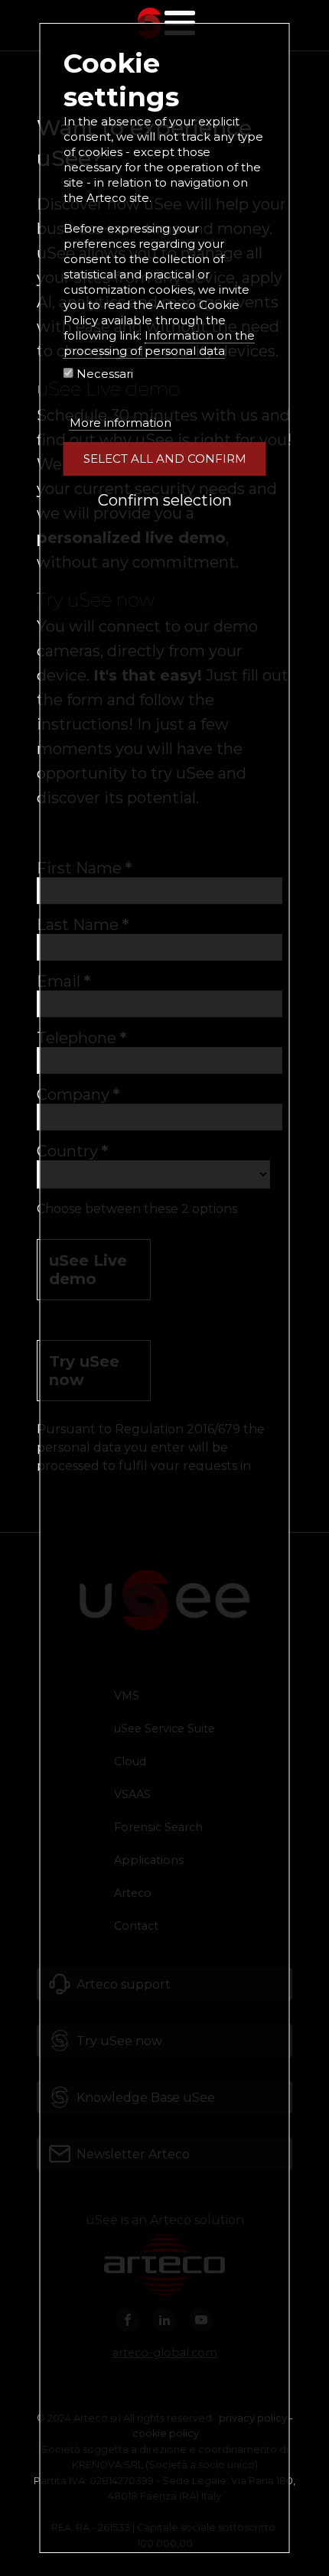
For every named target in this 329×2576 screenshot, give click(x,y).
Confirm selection (165, 500)
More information (121, 423)
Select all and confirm (165, 459)
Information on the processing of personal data (159, 343)
